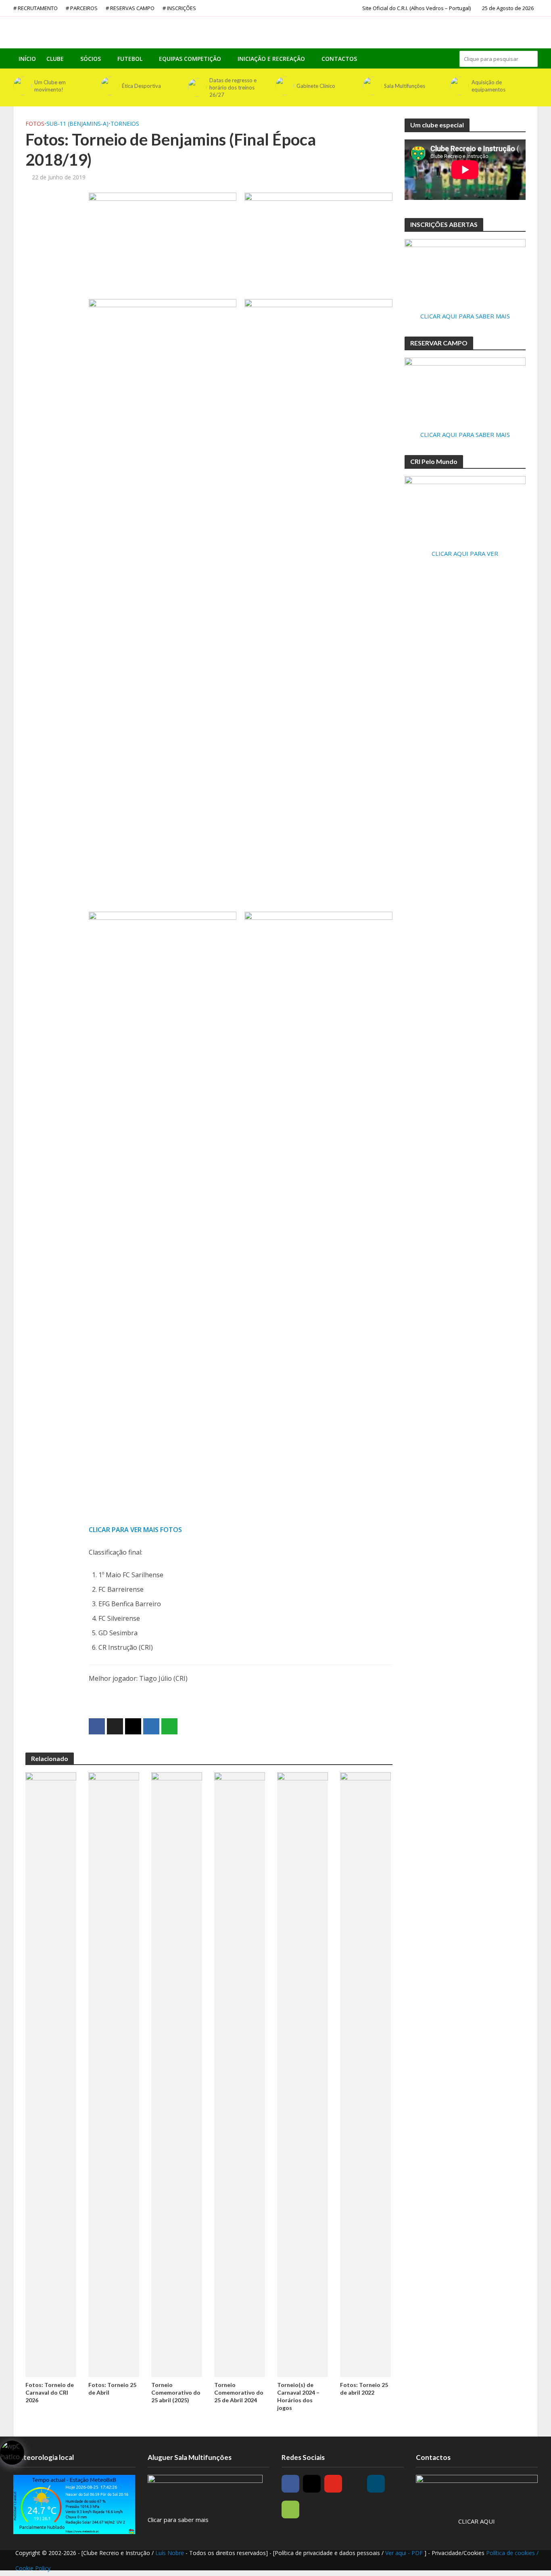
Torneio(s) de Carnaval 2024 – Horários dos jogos (298, 2396)
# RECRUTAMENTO (35, 8)
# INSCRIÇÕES (179, 8)
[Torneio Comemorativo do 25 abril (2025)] (177, 2074)
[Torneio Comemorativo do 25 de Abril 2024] (240, 2074)
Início (27, 59)
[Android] (290, 2509)
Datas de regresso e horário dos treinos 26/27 (233, 87)
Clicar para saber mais (178, 2520)
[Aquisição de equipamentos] (459, 86)
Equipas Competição (190, 59)
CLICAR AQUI (477, 2521)
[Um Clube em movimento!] (22, 86)
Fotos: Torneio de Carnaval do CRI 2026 (50, 2392)
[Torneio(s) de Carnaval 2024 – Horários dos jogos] (303, 2074)
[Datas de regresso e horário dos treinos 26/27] (196, 87)
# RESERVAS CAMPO (130, 8)
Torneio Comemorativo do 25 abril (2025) (176, 2392)
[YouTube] (333, 2484)
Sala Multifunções (405, 86)
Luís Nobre (170, 2553)
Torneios (125, 124)
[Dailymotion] (376, 2484)
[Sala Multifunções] (372, 86)
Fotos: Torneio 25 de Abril (112, 2389)
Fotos (35, 124)
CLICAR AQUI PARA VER (465, 553)
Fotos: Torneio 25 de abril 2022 (364, 2389)
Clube (55, 59)
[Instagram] (312, 2484)
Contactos (339, 59)
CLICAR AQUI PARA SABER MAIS (465, 316)
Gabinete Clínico (316, 86)
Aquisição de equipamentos (488, 86)
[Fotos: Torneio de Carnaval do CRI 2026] (51, 2074)
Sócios (91, 59)
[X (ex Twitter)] (355, 2484)
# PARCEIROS (82, 8)
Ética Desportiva (141, 86)
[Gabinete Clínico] (284, 86)
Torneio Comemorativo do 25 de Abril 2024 (239, 2392)
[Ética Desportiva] (109, 86)
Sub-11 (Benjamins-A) (77, 124)
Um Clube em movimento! (50, 86)
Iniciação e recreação (271, 59)
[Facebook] (290, 2484)
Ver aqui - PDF (405, 2553)
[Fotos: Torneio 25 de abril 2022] (365, 2074)
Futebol (130, 59)
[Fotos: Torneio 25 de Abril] (114, 2074)
